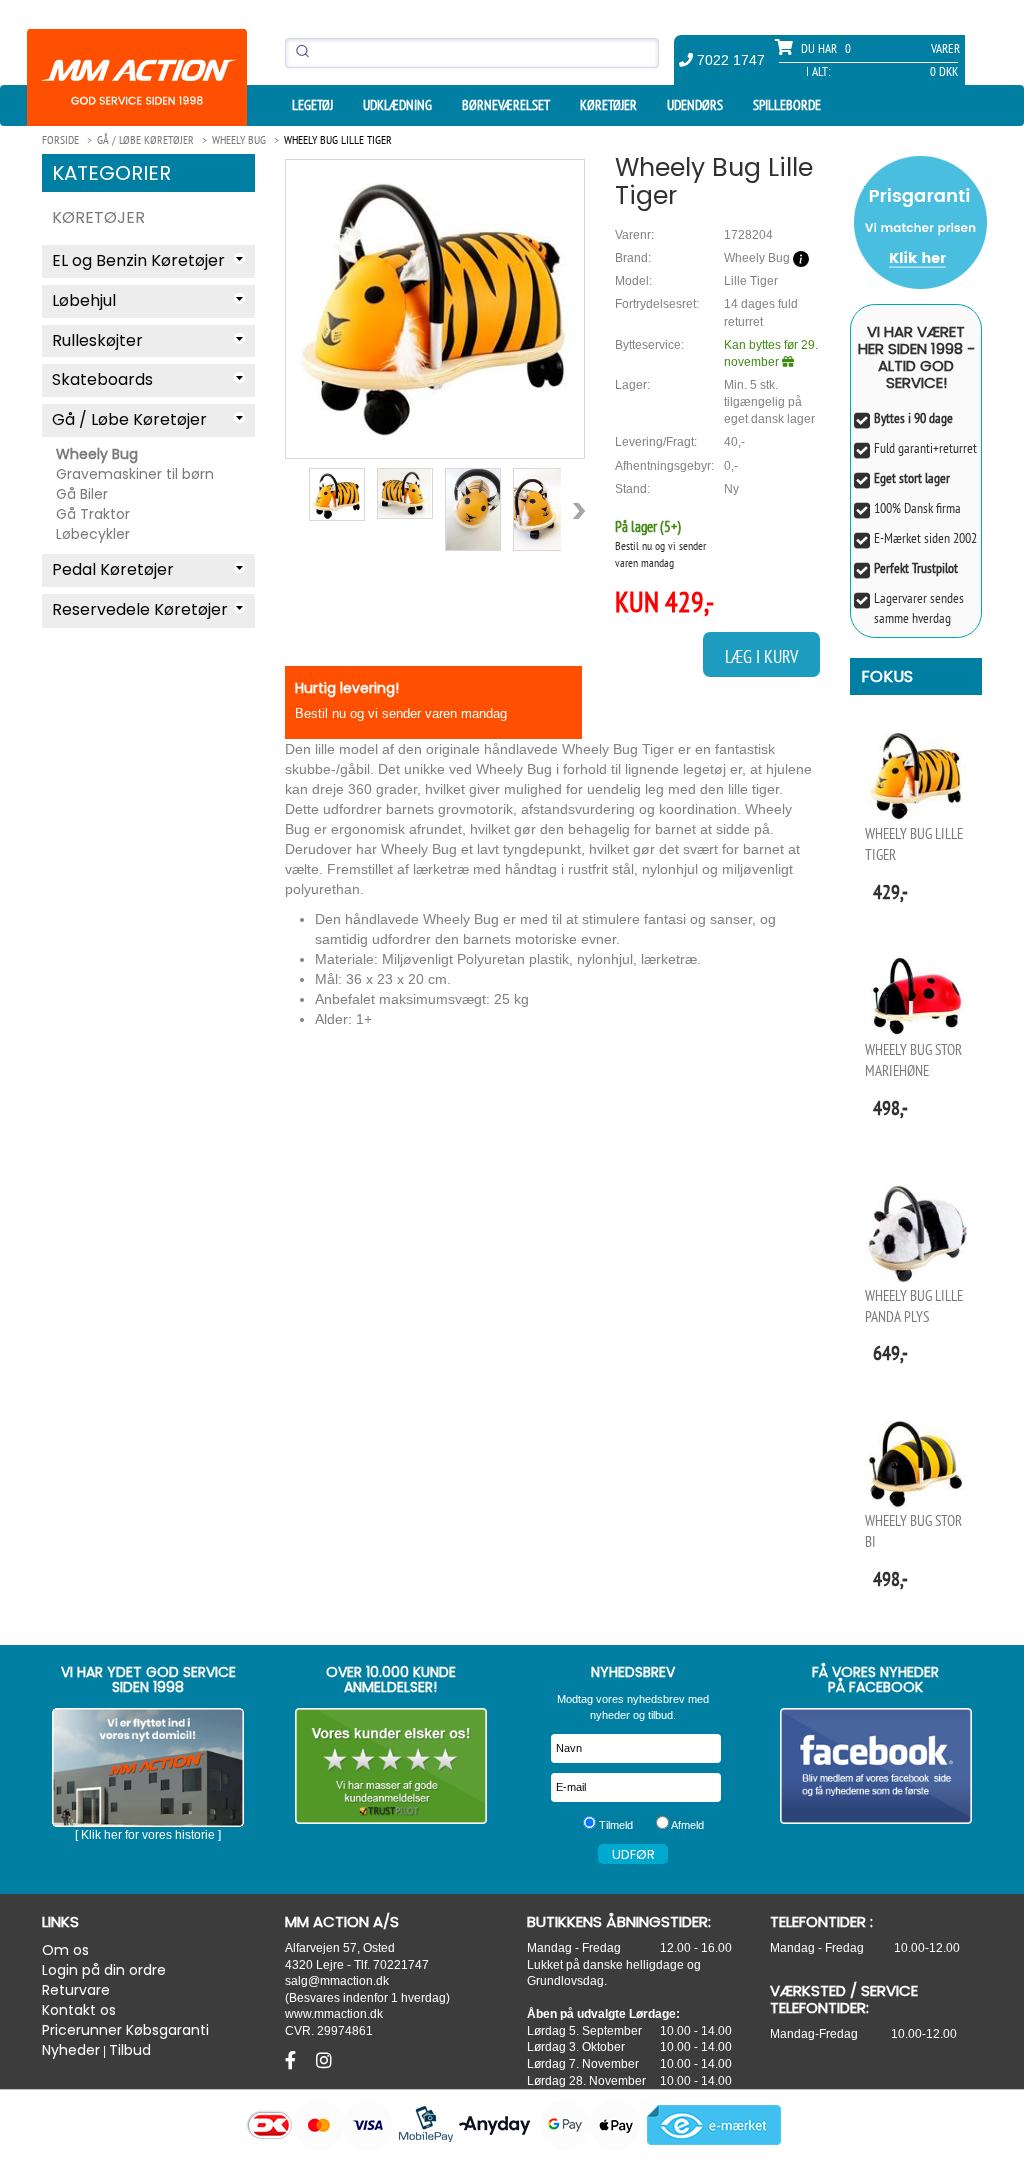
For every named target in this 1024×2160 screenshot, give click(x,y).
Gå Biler (82, 494)
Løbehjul (84, 300)
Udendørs (695, 105)
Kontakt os (79, 2010)
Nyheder (71, 2050)
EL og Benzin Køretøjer (138, 260)
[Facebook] (293, 2061)
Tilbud (130, 2050)
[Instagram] (324, 2061)
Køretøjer (608, 105)
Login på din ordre (104, 1970)
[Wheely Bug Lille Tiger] (435, 301)
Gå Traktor (93, 514)
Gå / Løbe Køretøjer (129, 419)
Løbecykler (93, 534)
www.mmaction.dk (334, 2013)
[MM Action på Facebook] (876, 1766)
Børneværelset (506, 105)
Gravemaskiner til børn (135, 474)
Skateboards (102, 379)
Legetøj (312, 105)
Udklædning (397, 105)
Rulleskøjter (97, 340)
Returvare (76, 1990)
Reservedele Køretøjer (140, 609)
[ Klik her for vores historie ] (148, 1835)
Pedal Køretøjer (113, 569)
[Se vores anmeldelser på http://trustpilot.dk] (391, 1766)
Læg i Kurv (761, 656)
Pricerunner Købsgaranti (125, 2030)
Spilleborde (787, 105)
